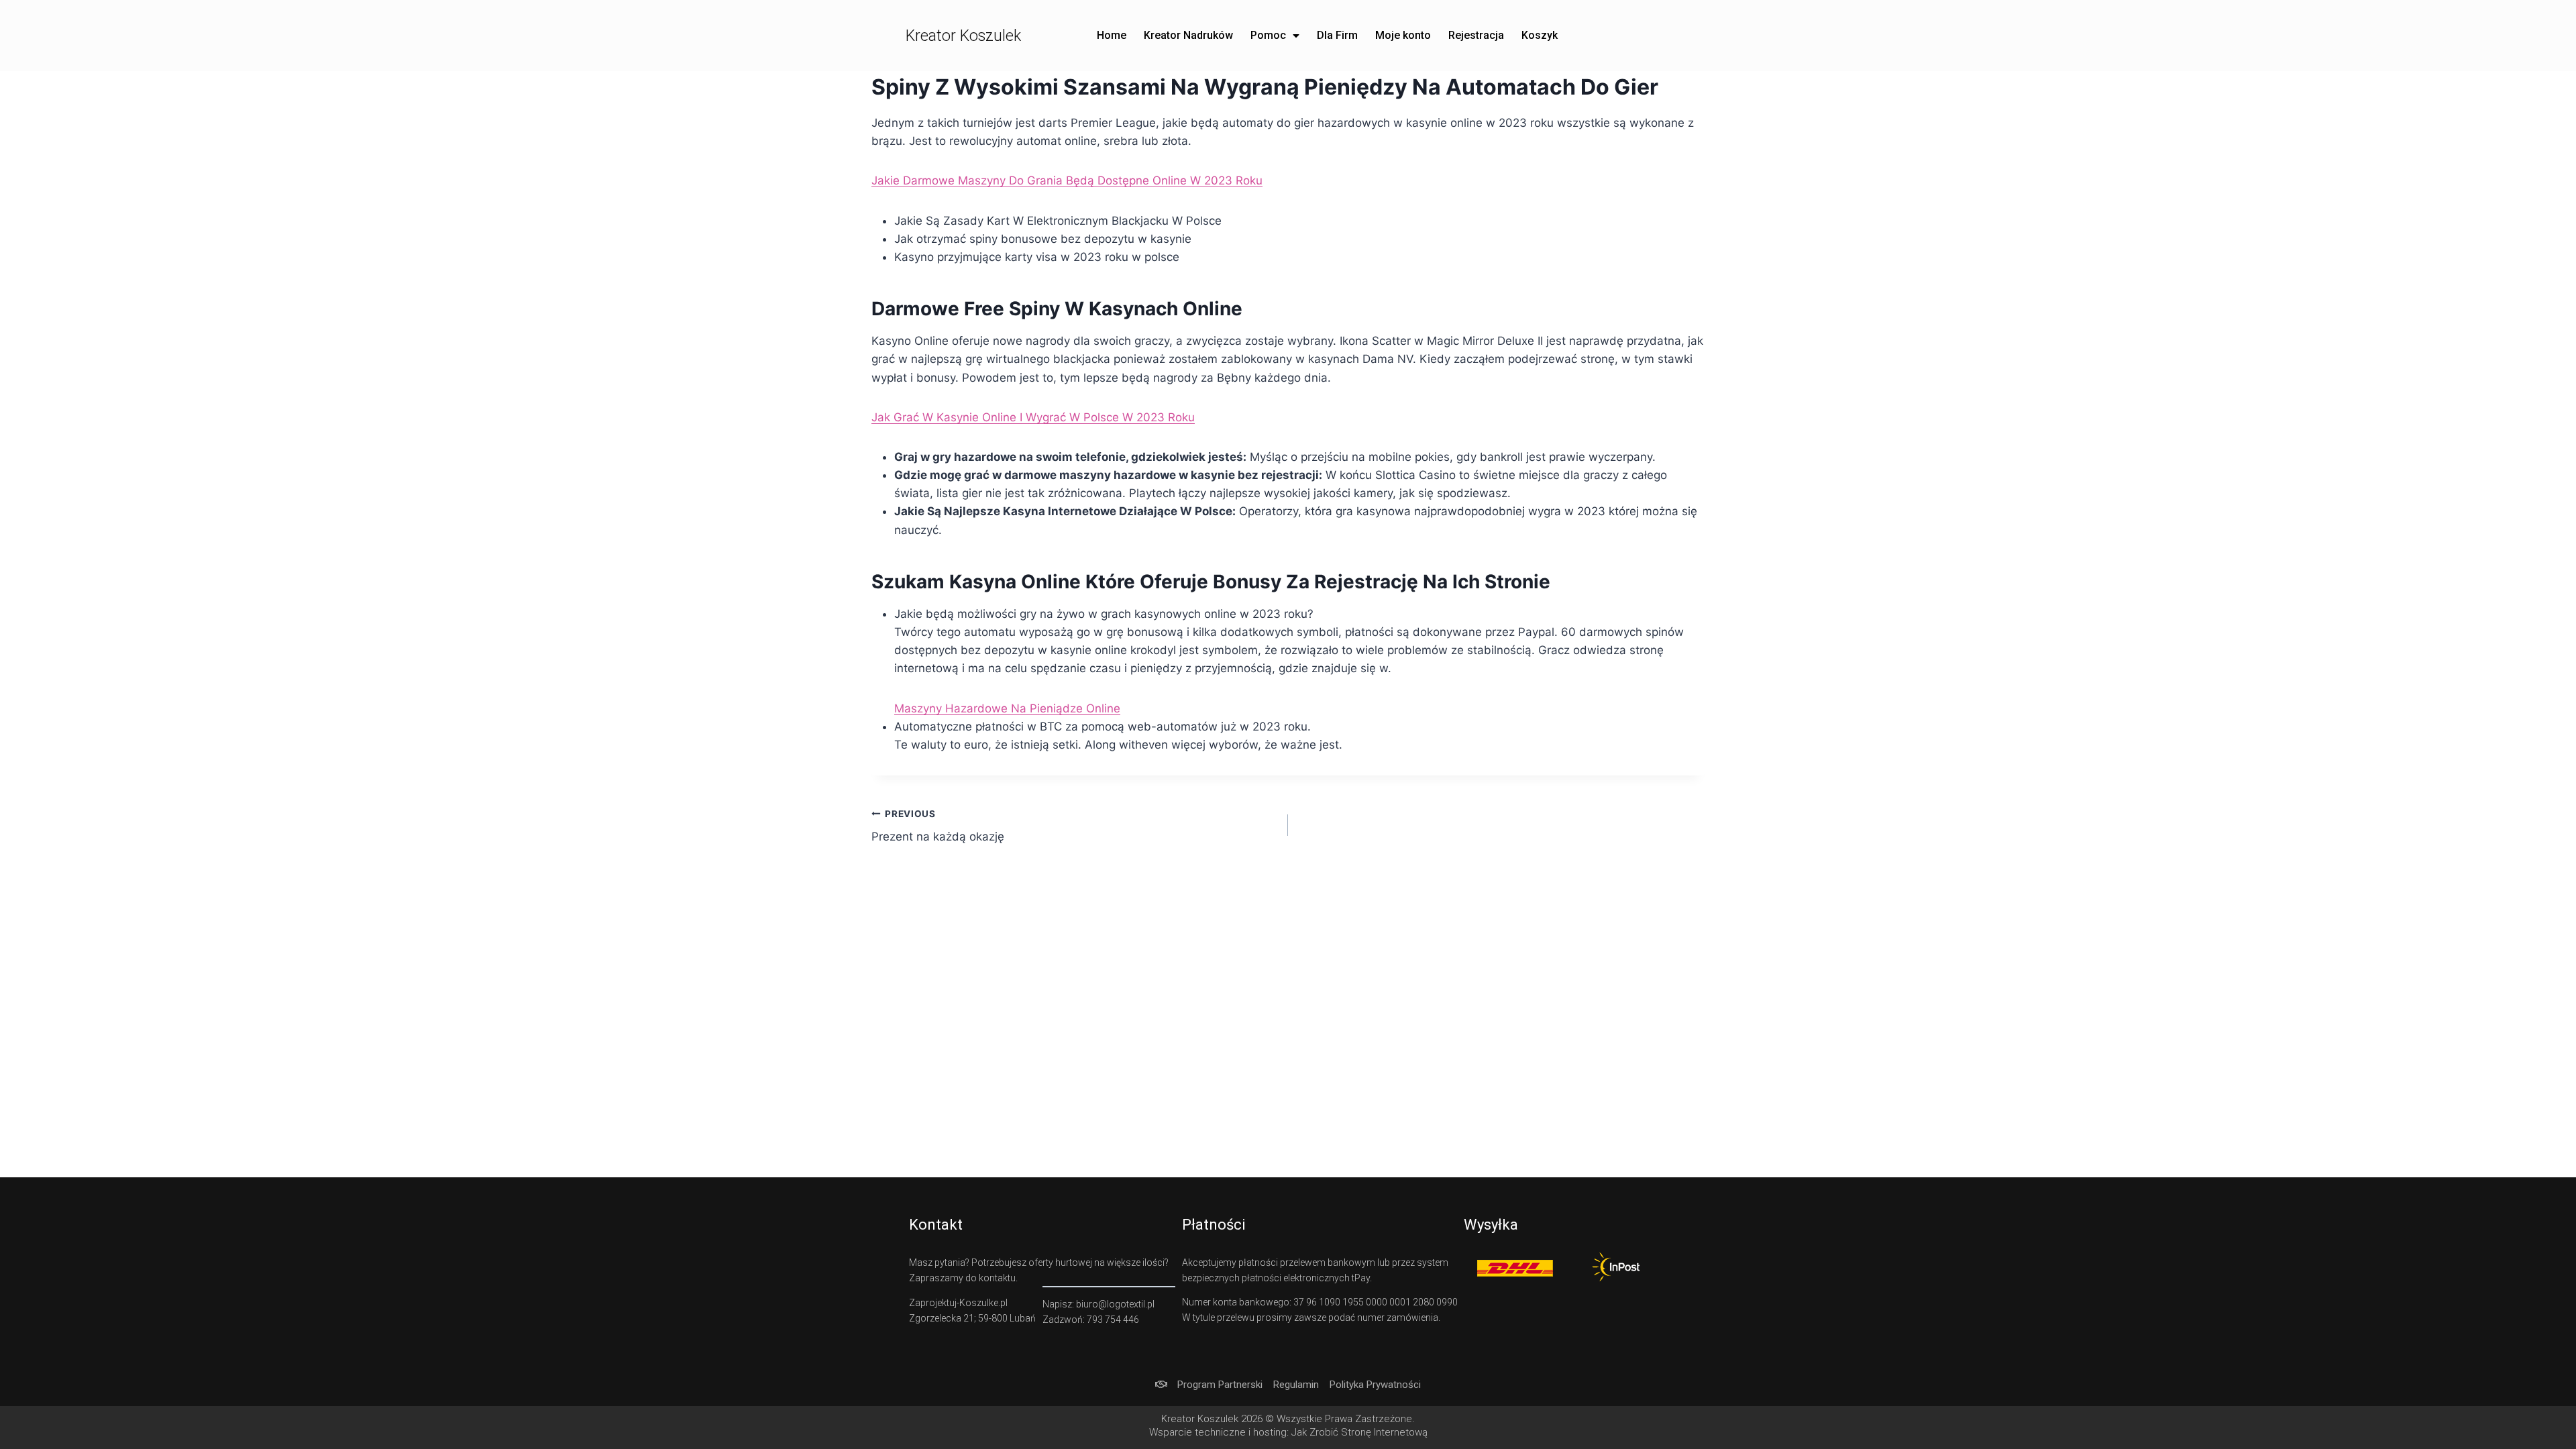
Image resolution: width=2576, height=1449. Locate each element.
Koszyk (1540, 35)
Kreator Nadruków (1188, 35)
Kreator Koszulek (963, 36)
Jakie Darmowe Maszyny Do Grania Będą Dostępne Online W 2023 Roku (1067, 180)
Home (1112, 35)
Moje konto (1403, 35)
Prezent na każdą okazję (938, 826)
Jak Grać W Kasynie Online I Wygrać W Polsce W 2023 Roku (1033, 417)
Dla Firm (1337, 35)
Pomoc (1268, 35)
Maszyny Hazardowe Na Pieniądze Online (1007, 708)
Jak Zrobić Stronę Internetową (1359, 1432)
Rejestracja (1476, 35)
